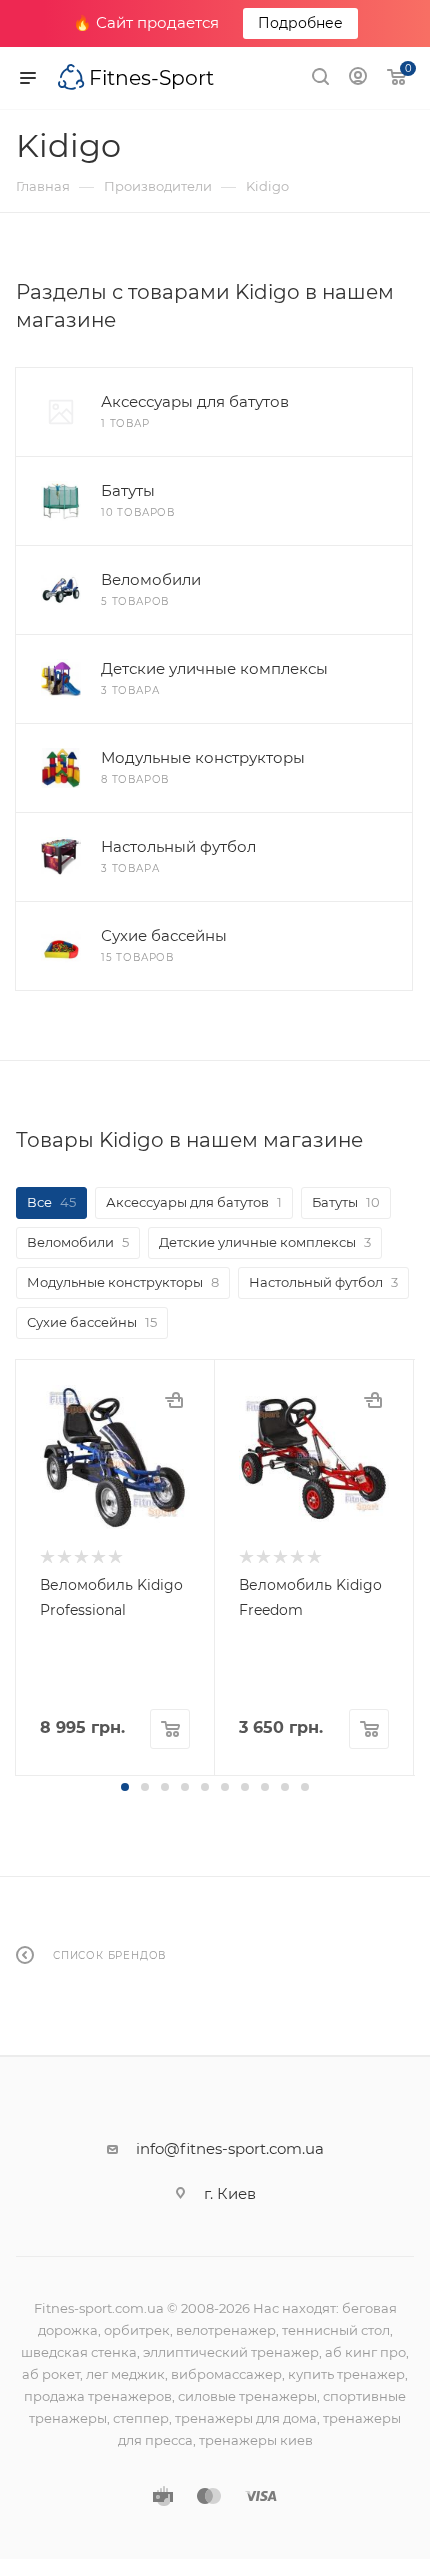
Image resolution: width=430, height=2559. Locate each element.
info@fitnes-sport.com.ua (230, 2148)
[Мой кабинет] (358, 78)
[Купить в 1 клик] (174, 1400)
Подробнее (300, 23)
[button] (125, 1787)
